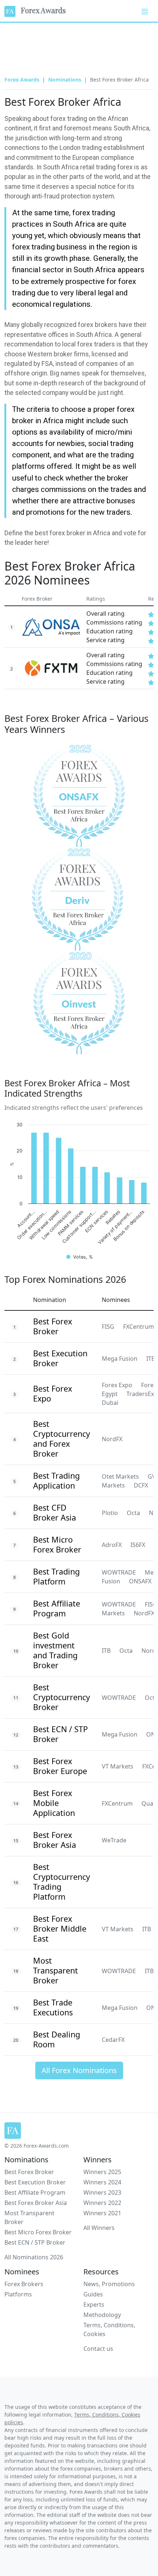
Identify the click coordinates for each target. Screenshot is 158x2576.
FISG (108, 1327)
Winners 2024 (102, 2182)
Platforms (18, 2294)
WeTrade (114, 1840)
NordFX (112, 1439)
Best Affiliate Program (57, 1608)
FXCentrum (117, 1803)
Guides (93, 2294)
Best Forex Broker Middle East (60, 1929)
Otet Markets (120, 1476)
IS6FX (138, 1545)
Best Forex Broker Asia (55, 1840)
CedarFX (113, 2040)
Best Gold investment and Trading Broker (55, 1650)
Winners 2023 (102, 2192)
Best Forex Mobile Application (54, 1803)
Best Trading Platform (56, 1576)
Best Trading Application (56, 1481)
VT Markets (118, 1766)
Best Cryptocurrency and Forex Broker (62, 1439)
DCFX (141, 1485)
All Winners (99, 2228)
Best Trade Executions (53, 2007)
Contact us (98, 2349)
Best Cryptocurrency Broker (62, 1697)
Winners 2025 (102, 2172)
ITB (106, 1651)
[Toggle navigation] (145, 11)
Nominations (65, 80)
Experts (94, 2305)
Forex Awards (41, 10)
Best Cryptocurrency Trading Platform (62, 1882)
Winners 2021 (102, 2213)
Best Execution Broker (60, 1358)
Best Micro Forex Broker (57, 1544)
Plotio (110, 1513)
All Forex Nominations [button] (79, 2070)
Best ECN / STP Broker (60, 1734)
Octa (133, 1513)
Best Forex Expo (53, 1393)
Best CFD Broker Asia (55, 1512)
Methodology (102, 2315)
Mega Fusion (120, 1359)
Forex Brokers (24, 2284)
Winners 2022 (102, 2203)
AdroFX (112, 1545)
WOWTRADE (119, 1572)
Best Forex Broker (53, 1326)
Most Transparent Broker (55, 1970)
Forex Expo (117, 1385)
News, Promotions (109, 2284)
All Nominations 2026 (34, 2257)
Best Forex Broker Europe (60, 1766)
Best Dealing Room (57, 2039)
